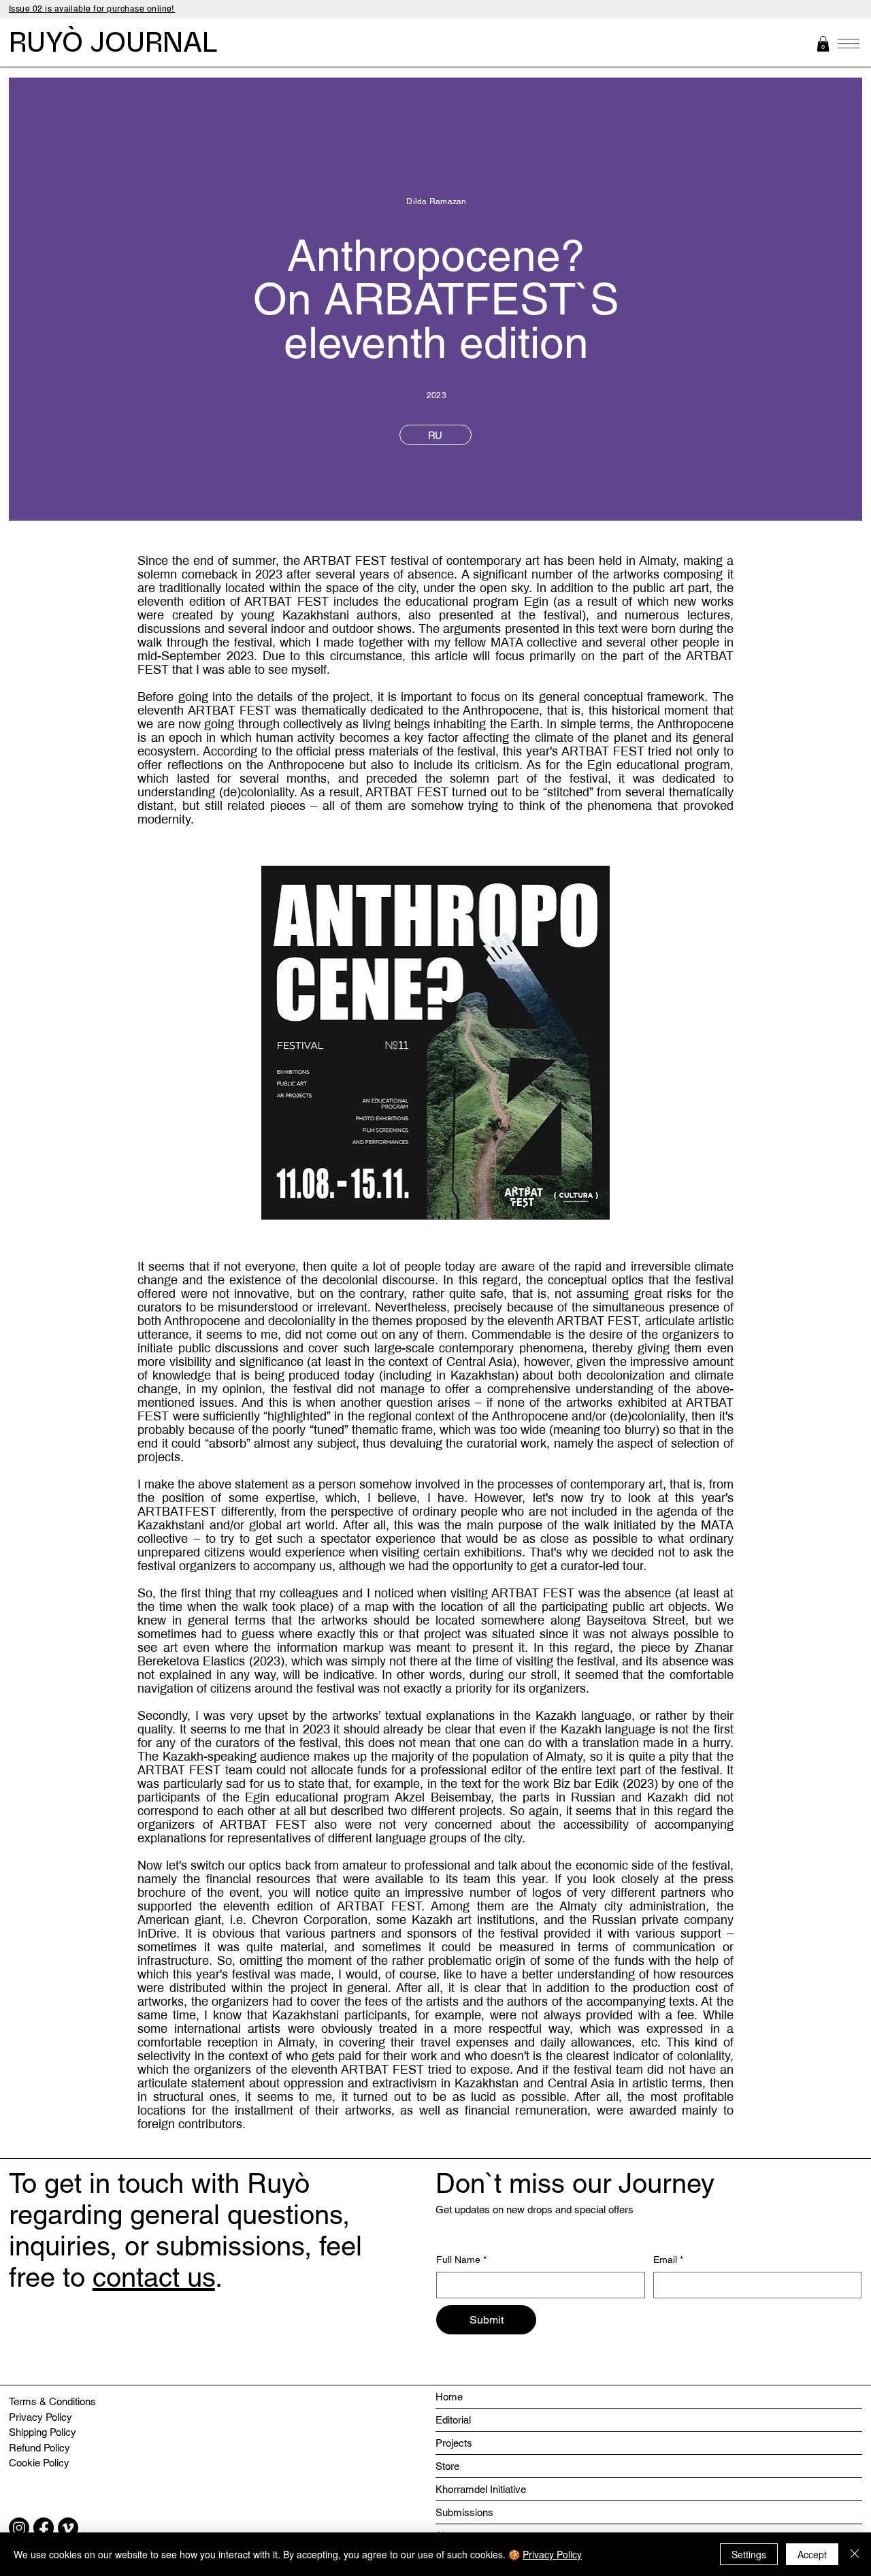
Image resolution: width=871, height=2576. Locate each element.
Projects (454, 2443)
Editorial (453, 2420)
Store (447, 2466)
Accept (812, 2554)
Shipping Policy (43, 2432)
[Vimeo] (68, 2528)
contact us (154, 2277)
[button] (823, 44)
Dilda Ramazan (436, 201)
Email (668, 2260)
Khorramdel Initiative (481, 2489)
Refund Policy (39, 2448)
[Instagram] (19, 2528)
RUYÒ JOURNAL (113, 43)
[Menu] (849, 44)
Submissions (464, 2512)
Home (449, 2397)
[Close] (855, 2554)
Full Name (461, 2260)
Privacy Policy (40, 2417)
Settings (749, 2554)
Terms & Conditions (52, 2401)
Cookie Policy (39, 2463)
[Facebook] (44, 2528)
